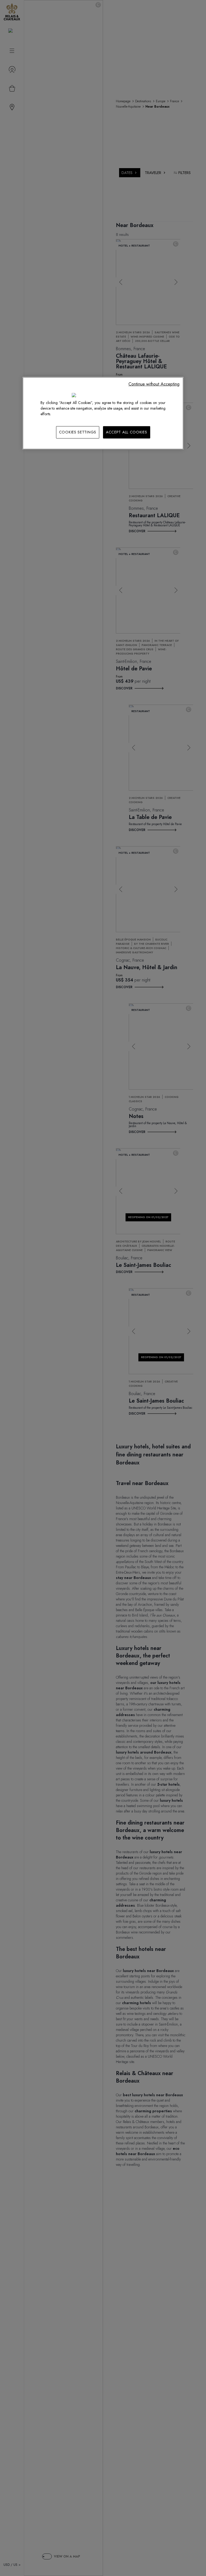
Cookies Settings (78, 432)
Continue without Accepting (154, 384)
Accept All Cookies (127, 432)
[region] (103, 413)
